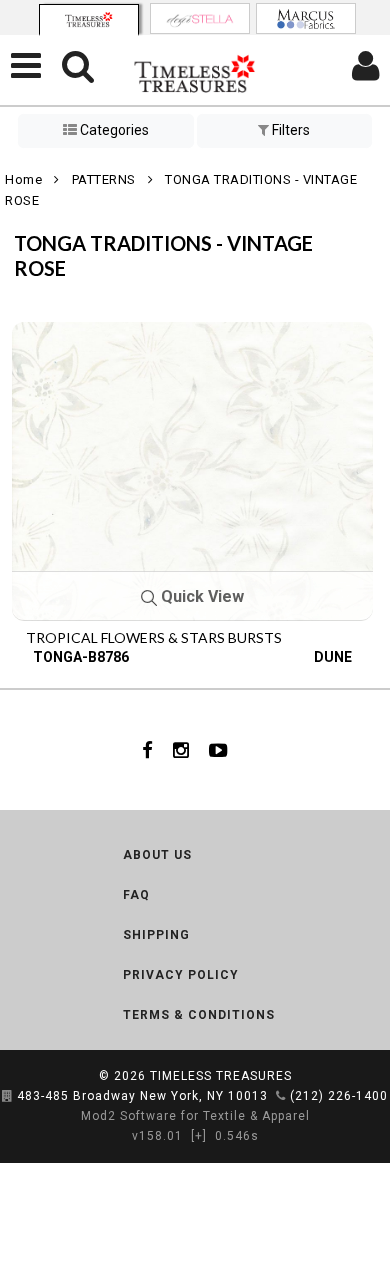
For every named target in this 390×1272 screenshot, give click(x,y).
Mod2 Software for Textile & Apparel (195, 1116)
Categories (113, 130)
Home (23, 179)
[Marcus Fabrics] (306, 18)
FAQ (136, 895)
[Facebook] (147, 750)
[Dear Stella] (200, 18)
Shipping (156, 935)
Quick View (200, 596)
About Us (157, 855)
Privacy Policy (181, 975)
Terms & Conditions (199, 1015)
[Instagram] (181, 750)
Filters (289, 130)
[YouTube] (218, 750)
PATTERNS (104, 179)
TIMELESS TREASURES (221, 1076)
